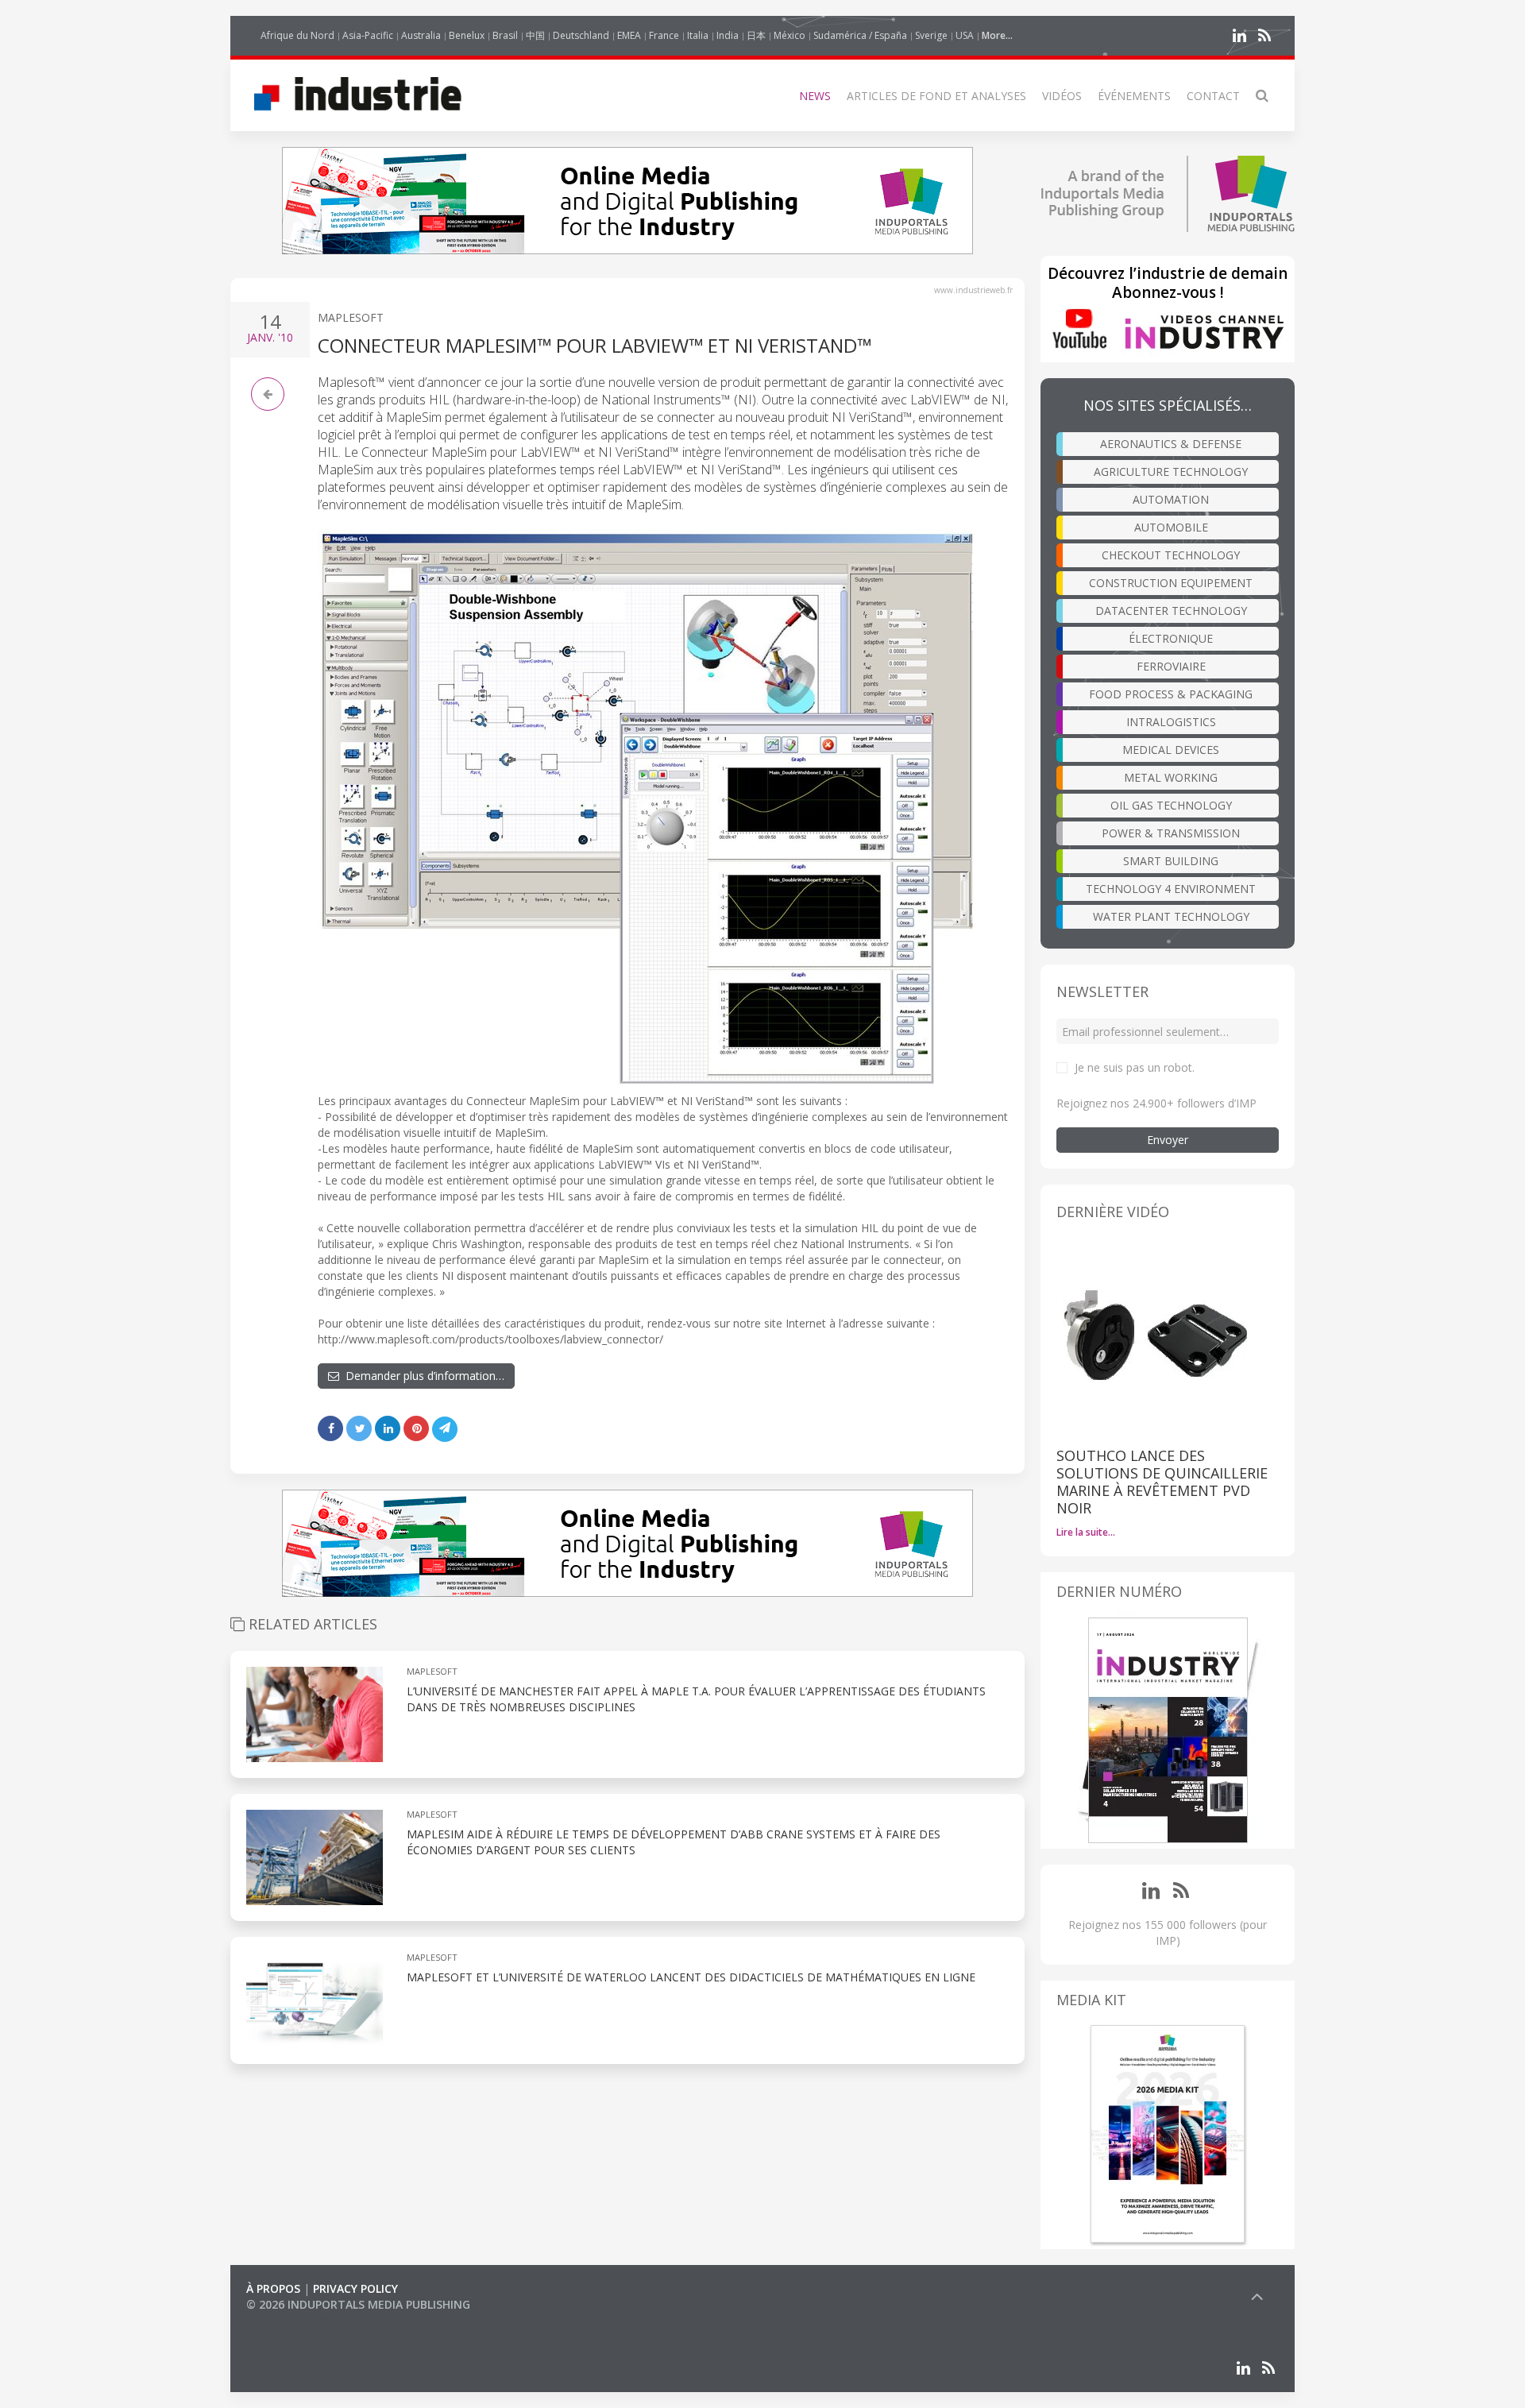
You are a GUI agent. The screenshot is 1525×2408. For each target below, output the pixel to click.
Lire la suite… (1086, 1532)
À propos (273, 2288)
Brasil (505, 35)
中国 (535, 35)
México (790, 35)
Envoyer (1168, 1140)
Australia (421, 35)
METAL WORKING (1171, 777)
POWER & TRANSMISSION (1171, 833)
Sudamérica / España (860, 35)
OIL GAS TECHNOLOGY (1171, 805)
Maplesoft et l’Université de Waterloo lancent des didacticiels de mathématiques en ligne (691, 1977)
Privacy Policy (355, 2288)
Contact (1213, 96)
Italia (698, 35)
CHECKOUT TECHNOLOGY (1171, 555)
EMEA (629, 35)
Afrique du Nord (297, 35)
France (664, 35)
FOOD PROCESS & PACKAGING (1171, 694)
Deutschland (581, 35)
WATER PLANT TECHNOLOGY (1171, 916)
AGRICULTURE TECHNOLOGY (1171, 472)
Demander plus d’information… (422, 1376)
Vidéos (1062, 96)
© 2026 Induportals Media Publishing (358, 2304)
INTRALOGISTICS (1171, 722)
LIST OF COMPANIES (300, 2320)
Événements (1134, 96)
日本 (756, 35)
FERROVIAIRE (1171, 666)
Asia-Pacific (368, 35)
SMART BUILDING (1171, 861)
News (815, 96)
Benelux (467, 35)
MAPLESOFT (351, 317)
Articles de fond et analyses (936, 96)
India (728, 35)
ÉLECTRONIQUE (1171, 638)
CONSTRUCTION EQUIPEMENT (1171, 583)
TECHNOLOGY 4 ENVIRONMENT (1171, 889)
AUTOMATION (1171, 499)
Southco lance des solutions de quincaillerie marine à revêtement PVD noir (1162, 1482)
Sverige (931, 35)
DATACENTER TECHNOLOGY (1171, 611)
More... (997, 35)
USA (965, 35)
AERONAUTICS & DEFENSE (1171, 444)
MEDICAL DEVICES (1171, 750)
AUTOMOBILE (1171, 527)
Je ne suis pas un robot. (1135, 1067)
